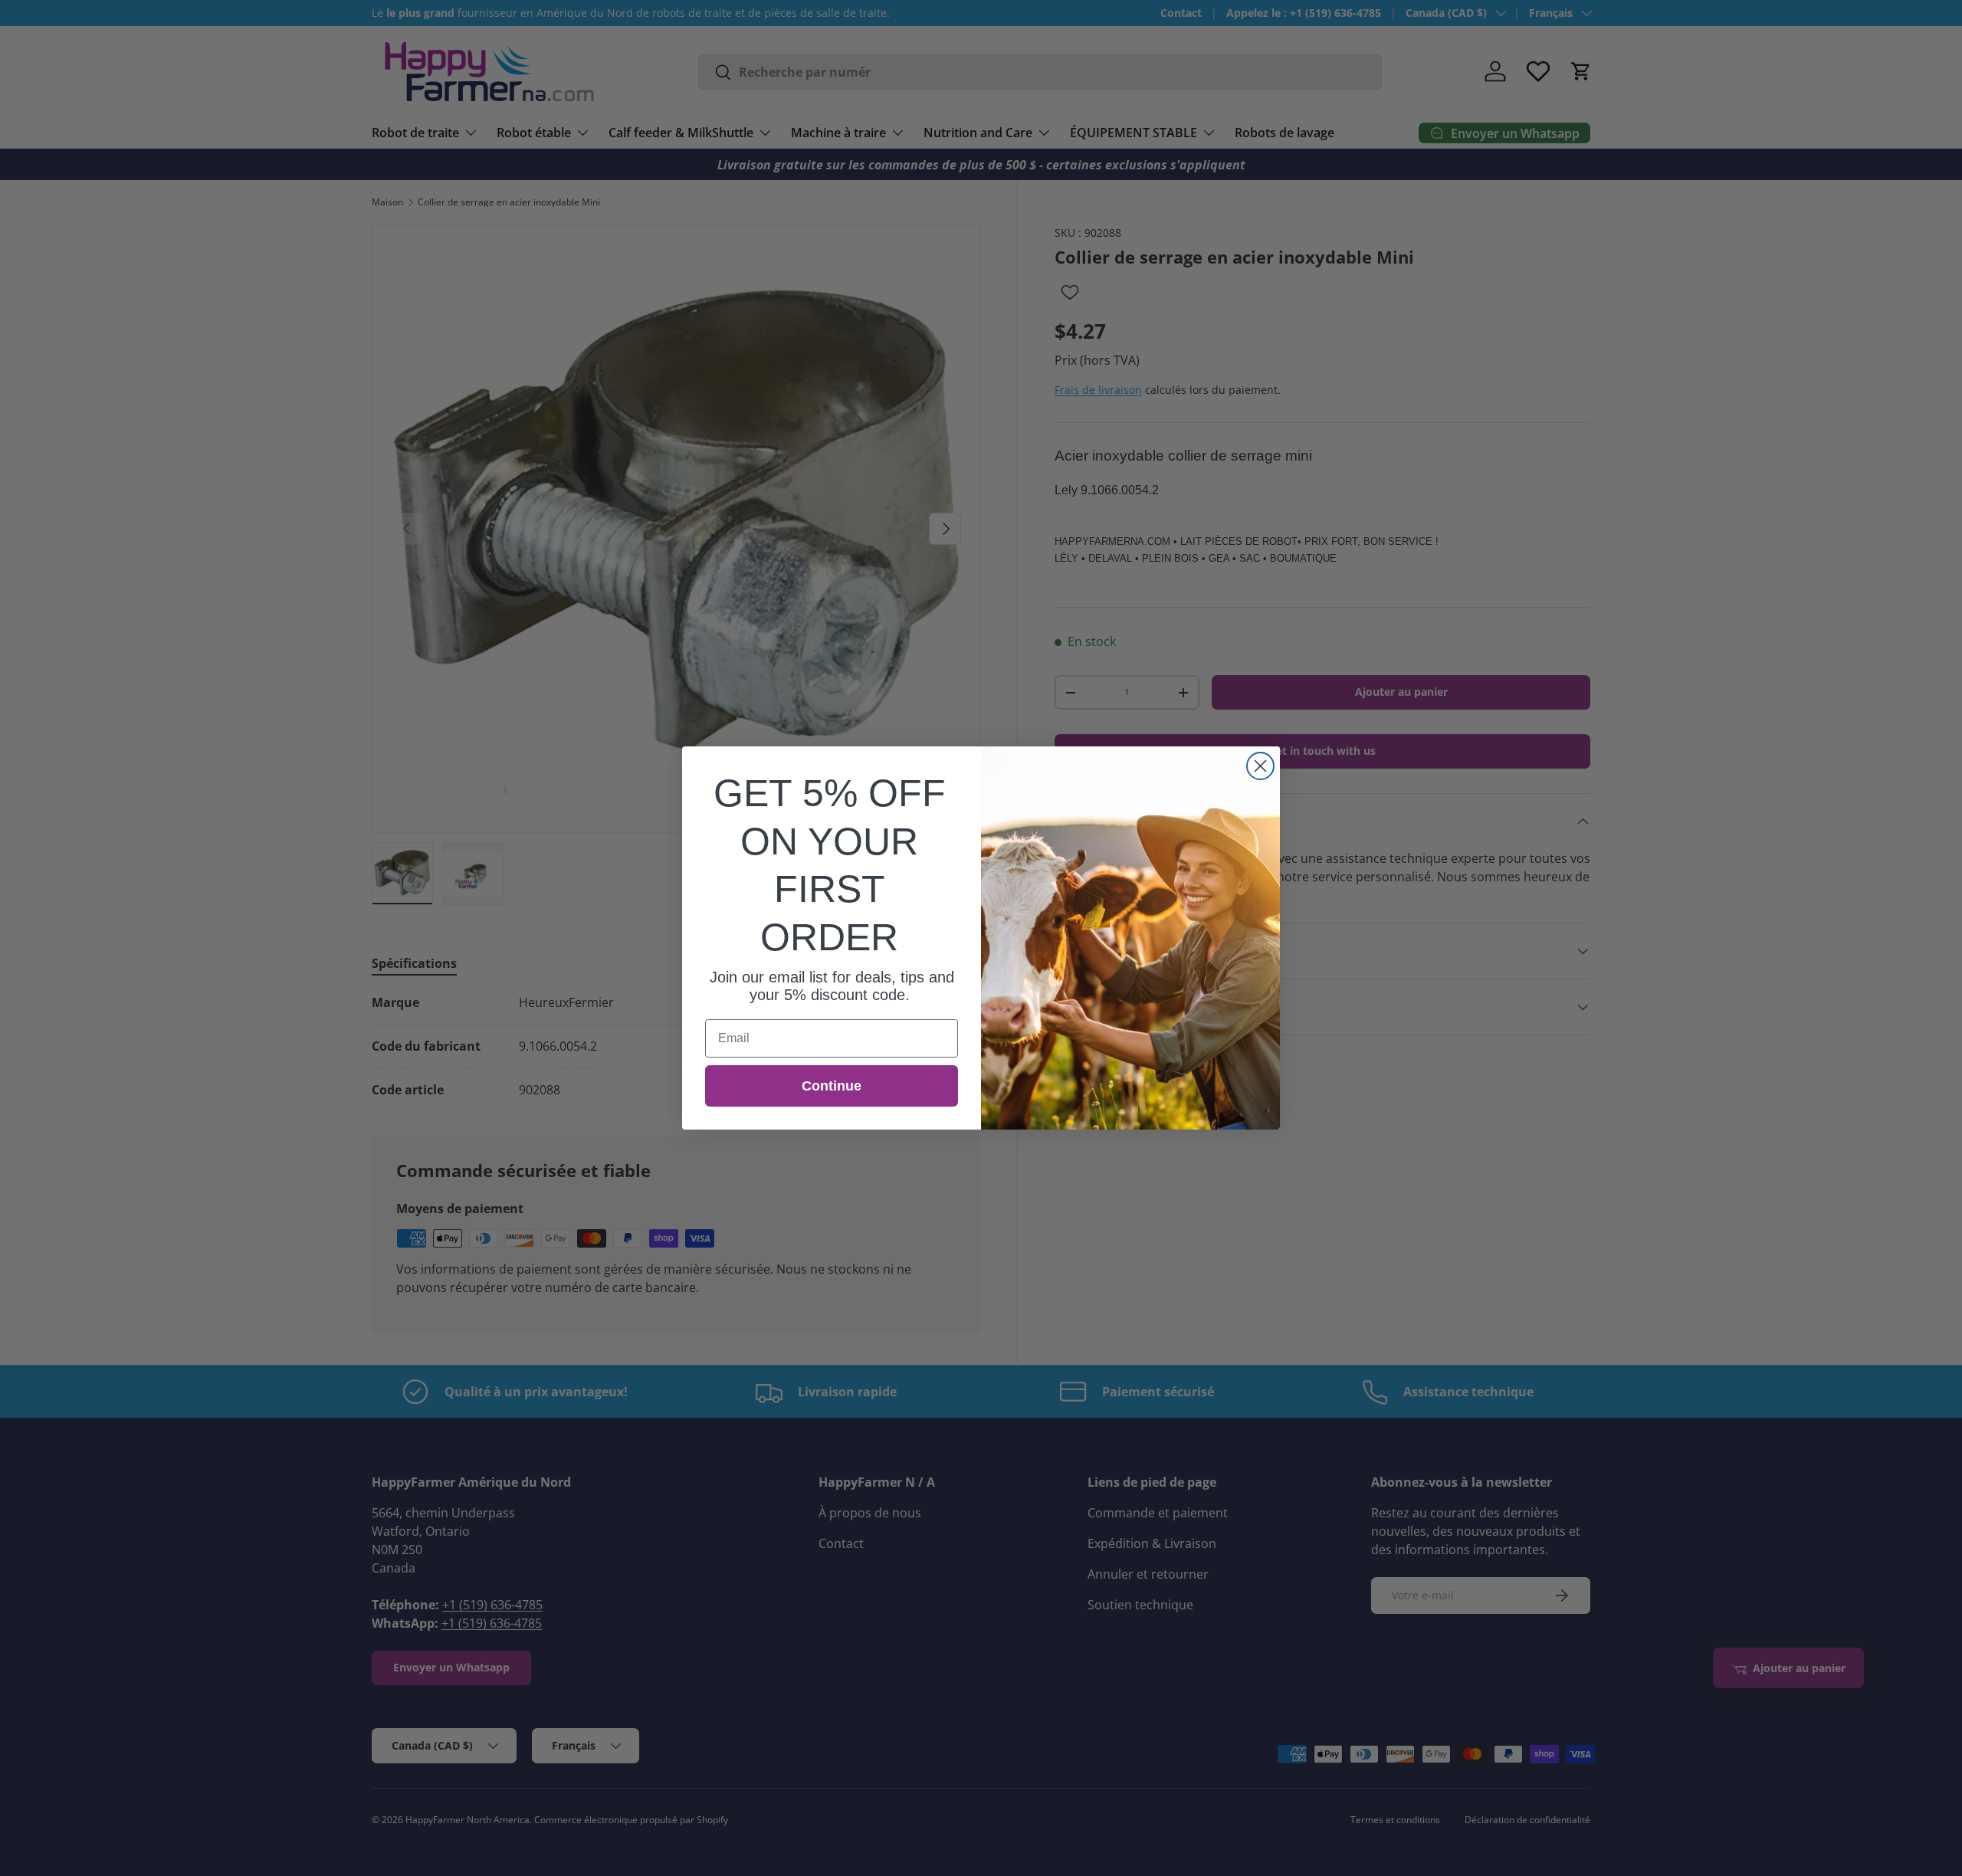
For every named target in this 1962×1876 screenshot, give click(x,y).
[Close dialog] (1260, 766)
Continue (832, 1086)
